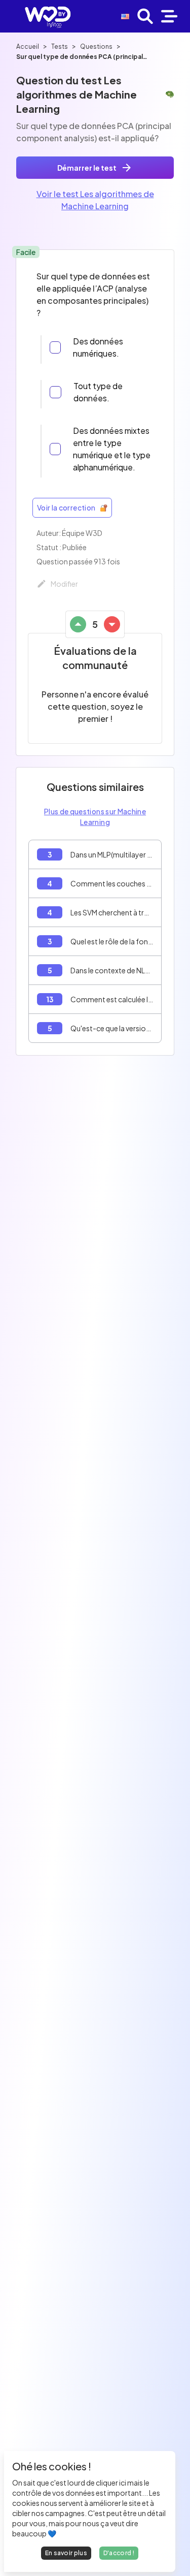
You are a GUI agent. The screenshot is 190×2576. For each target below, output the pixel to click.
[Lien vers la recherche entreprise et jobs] (145, 16)
